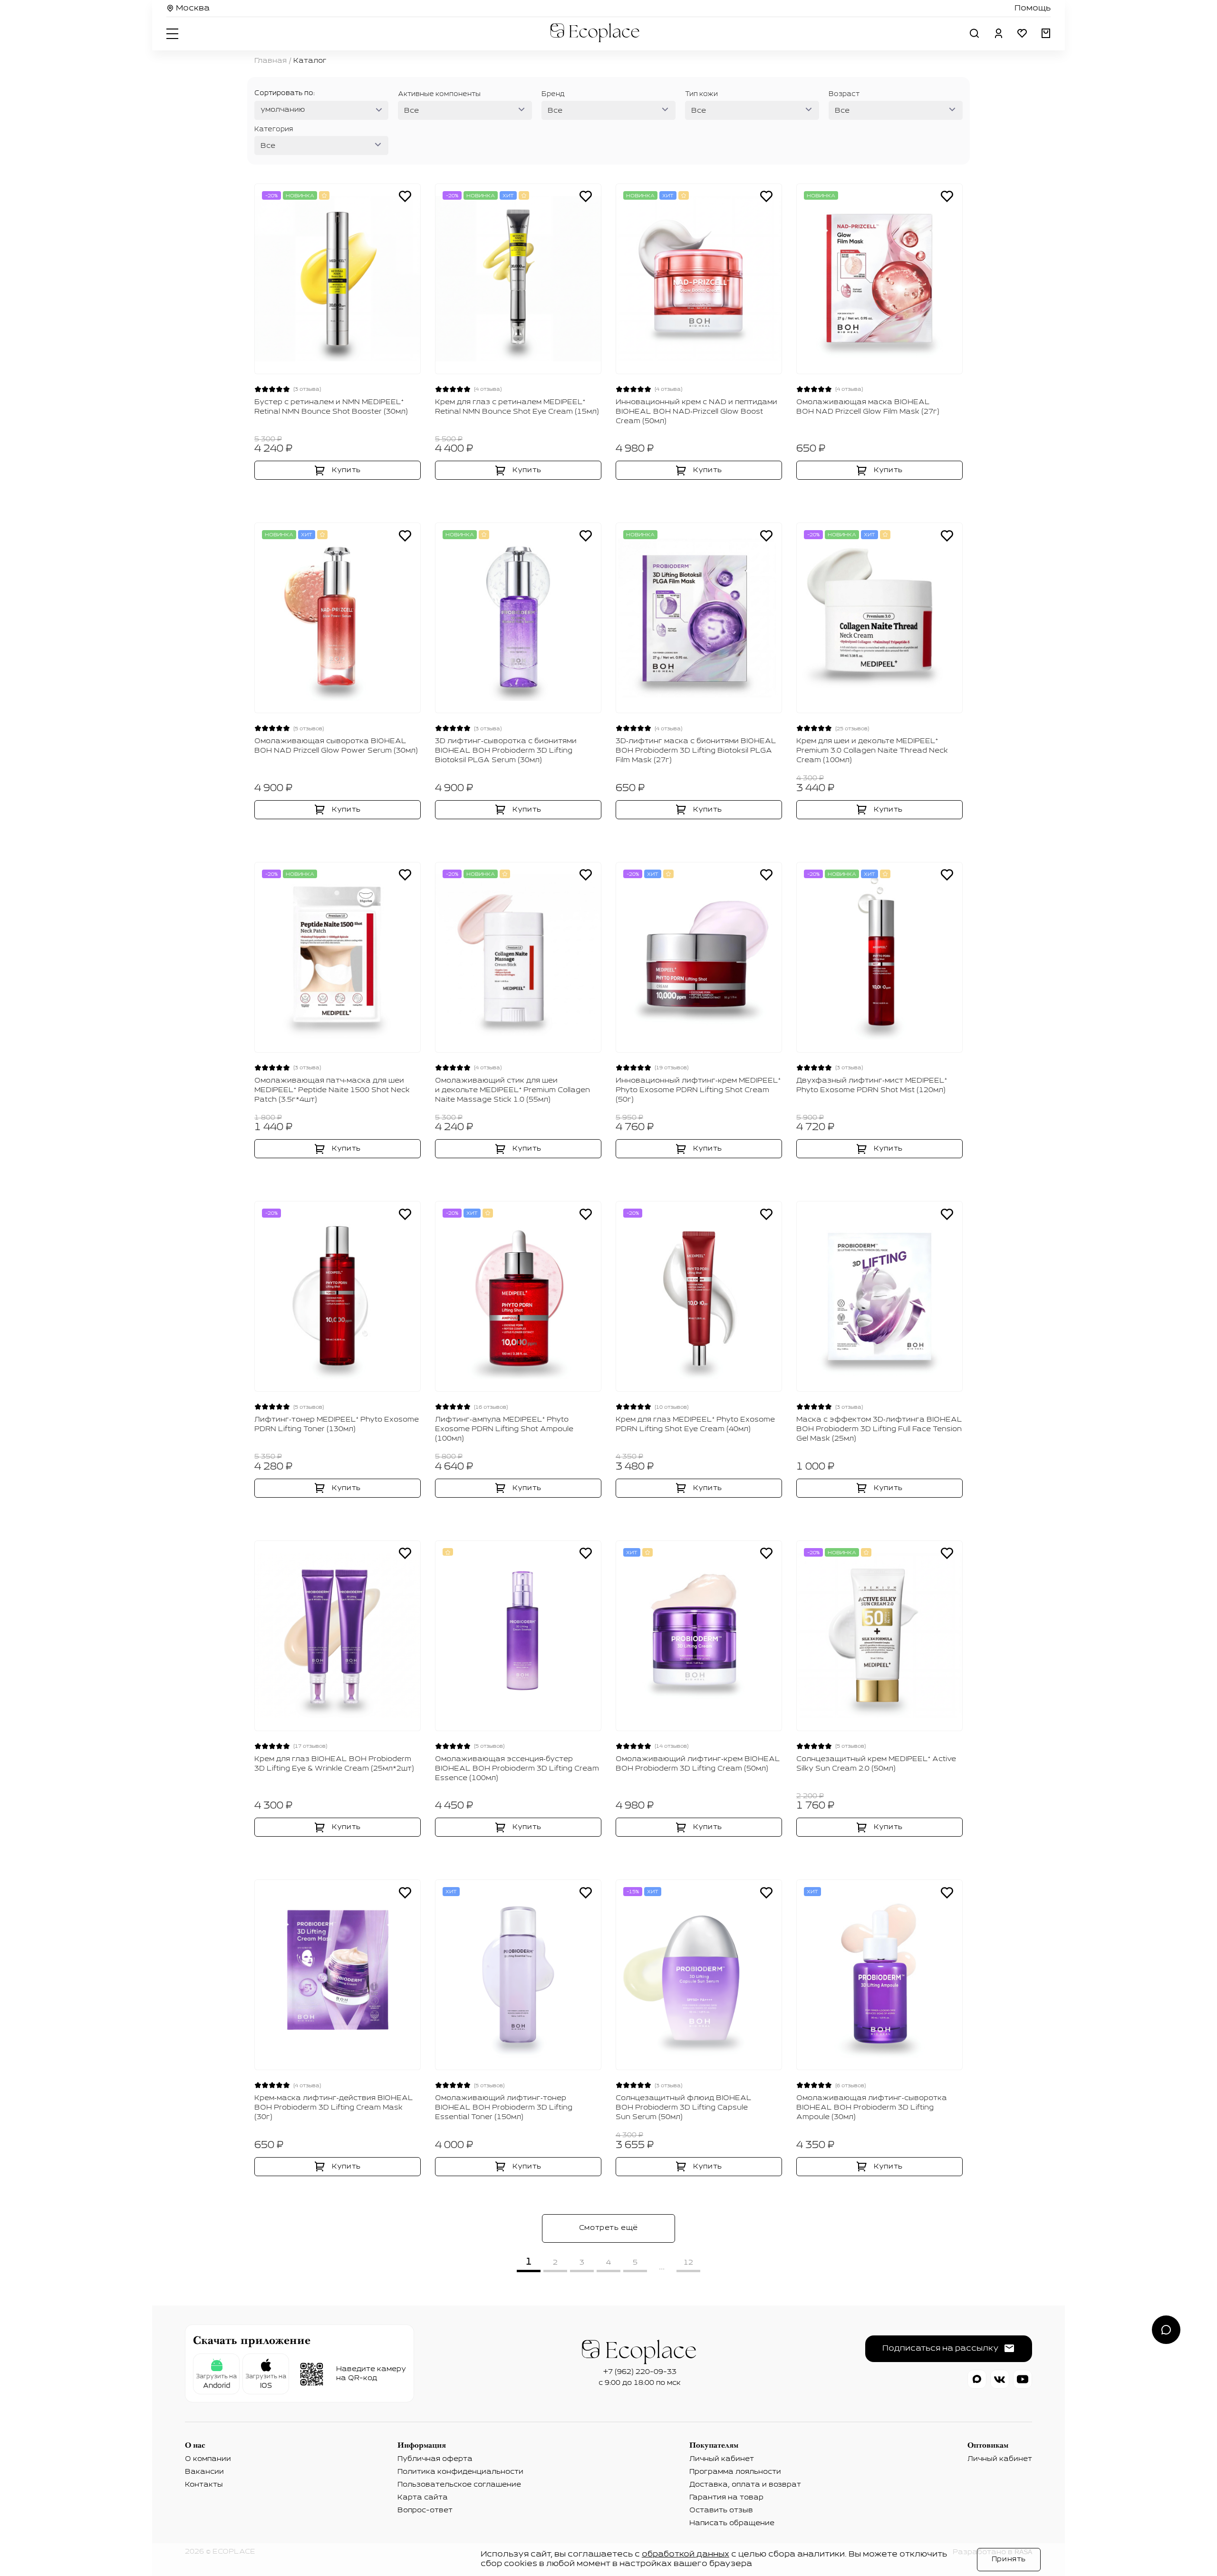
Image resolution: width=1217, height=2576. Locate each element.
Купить (346, 470)
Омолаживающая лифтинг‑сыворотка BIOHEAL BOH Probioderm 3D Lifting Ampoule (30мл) (872, 2108)
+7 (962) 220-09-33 (640, 2372)
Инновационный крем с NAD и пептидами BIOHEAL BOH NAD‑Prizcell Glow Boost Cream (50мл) (696, 412)
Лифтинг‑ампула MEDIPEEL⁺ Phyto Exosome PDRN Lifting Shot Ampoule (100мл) (504, 1429)
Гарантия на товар (726, 2498)
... (662, 2267)
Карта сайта (423, 2498)
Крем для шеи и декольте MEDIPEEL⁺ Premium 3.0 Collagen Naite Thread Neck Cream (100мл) (872, 751)
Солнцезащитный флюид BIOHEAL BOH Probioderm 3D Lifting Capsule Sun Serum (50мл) (684, 2108)
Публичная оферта (435, 2459)
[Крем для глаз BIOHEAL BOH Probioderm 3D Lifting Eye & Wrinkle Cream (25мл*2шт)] (338, 1636)
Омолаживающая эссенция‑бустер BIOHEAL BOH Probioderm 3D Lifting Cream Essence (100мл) (517, 1769)
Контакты (204, 2485)
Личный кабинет (722, 2459)
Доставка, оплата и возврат (745, 2485)
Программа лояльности (735, 2472)
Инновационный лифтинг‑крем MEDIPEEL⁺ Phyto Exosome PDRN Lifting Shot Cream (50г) (698, 1090)
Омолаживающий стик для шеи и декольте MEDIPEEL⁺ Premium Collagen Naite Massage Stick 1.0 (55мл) (512, 1090)
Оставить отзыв (721, 2510)
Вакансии (204, 2472)
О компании (208, 2459)
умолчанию (283, 110)
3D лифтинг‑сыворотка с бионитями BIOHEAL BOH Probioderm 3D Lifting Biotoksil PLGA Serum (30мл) (506, 751)
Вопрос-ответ (425, 2510)
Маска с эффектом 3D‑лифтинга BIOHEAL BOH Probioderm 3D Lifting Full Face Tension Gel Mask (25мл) (879, 1429)
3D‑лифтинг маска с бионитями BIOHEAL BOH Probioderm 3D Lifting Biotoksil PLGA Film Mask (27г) (696, 751)
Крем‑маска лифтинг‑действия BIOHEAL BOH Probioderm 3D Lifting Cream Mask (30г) (334, 2108)
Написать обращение (732, 2523)
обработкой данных (686, 2555)
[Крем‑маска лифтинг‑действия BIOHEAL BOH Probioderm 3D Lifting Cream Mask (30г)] (338, 1975)
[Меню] (174, 33)
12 (688, 2263)
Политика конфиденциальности (460, 2472)
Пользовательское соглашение (459, 2485)
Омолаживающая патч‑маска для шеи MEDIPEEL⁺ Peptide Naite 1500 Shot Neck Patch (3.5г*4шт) (332, 1090)
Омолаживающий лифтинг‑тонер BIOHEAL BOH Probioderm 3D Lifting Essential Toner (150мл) (504, 2108)
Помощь (1033, 9)
